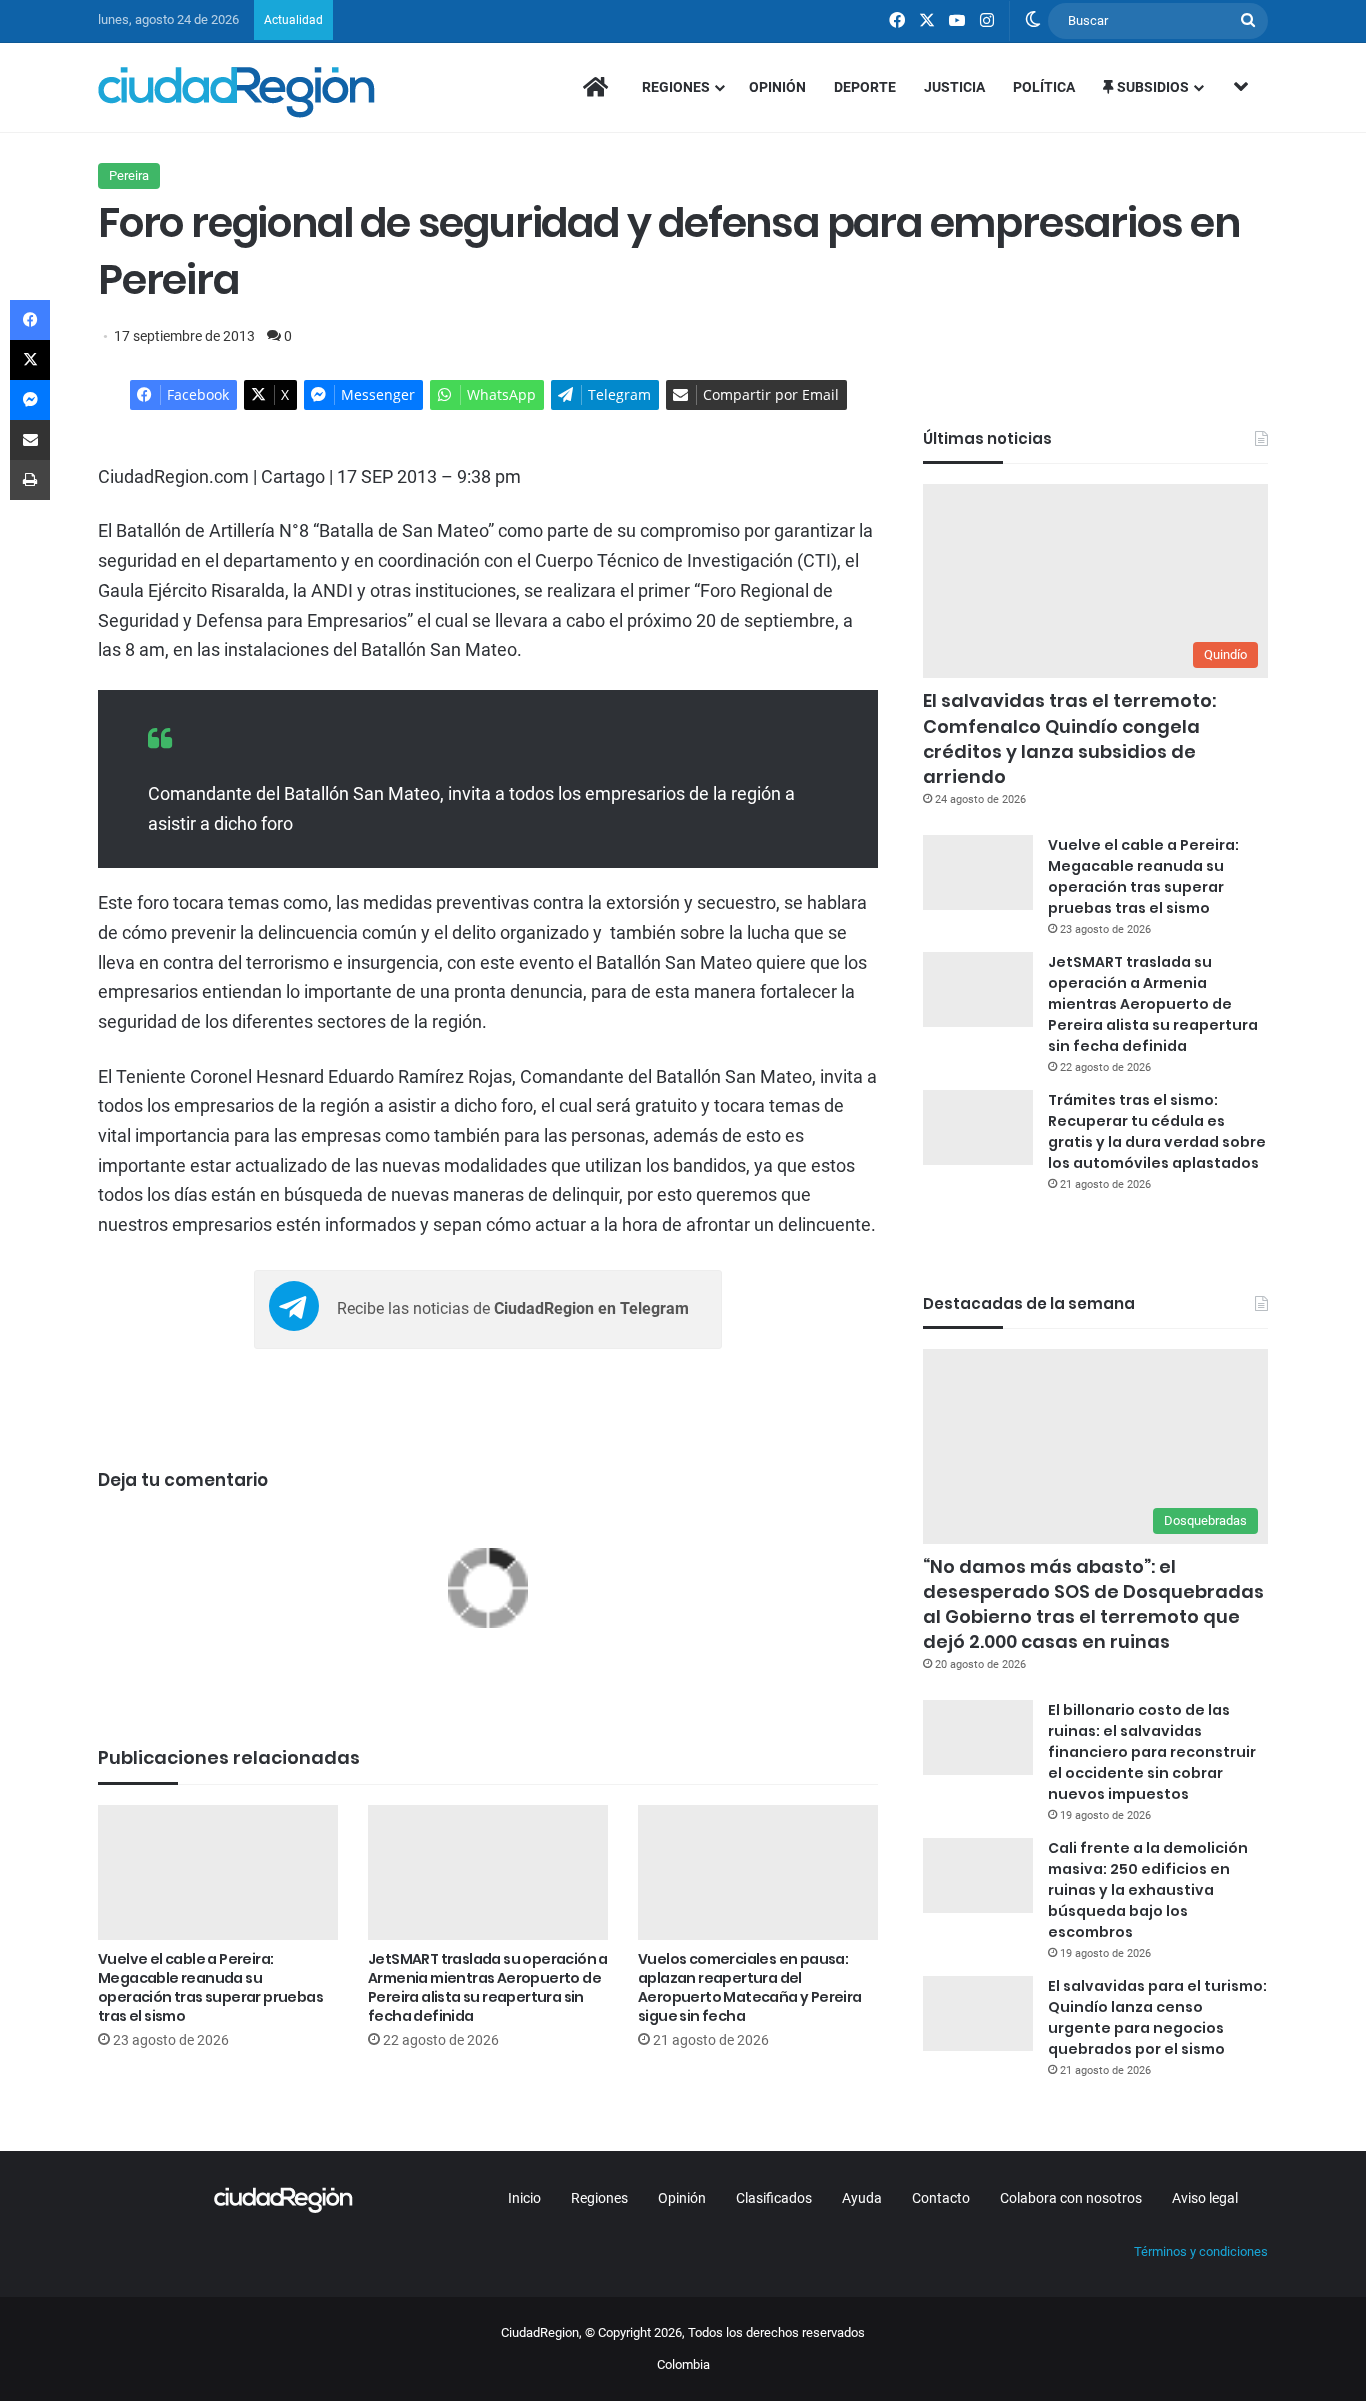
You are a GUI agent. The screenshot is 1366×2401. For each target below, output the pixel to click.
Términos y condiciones (1201, 2251)
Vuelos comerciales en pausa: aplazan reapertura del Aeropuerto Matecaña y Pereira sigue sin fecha (750, 1987)
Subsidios (1151, 87)
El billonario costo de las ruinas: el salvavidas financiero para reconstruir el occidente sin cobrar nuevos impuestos (1152, 1752)
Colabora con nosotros (1071, 2198)
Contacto (941, 2198)
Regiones (676, 87)
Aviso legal (1205, 2198)
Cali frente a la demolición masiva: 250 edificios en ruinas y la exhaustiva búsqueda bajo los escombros (1148, 1890)
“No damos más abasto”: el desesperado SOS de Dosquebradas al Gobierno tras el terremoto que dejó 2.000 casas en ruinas (1093, 1604)
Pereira (129, 175)
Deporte (865, 87)
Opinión (777, 87)
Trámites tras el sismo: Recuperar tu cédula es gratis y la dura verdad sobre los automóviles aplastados (1157, 1131)
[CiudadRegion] (236, 92)
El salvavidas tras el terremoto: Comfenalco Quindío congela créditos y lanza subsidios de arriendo (1069, 738)
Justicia (954, 87)
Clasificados (774, 2198)
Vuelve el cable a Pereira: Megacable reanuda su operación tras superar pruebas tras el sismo (210, 1987)
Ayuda (862, 2198)
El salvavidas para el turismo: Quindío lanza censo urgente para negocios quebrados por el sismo (1157, 2017)
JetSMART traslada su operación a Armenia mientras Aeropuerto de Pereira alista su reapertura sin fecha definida (488, 1987)
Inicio (524, 2198)
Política (1044, 87)
